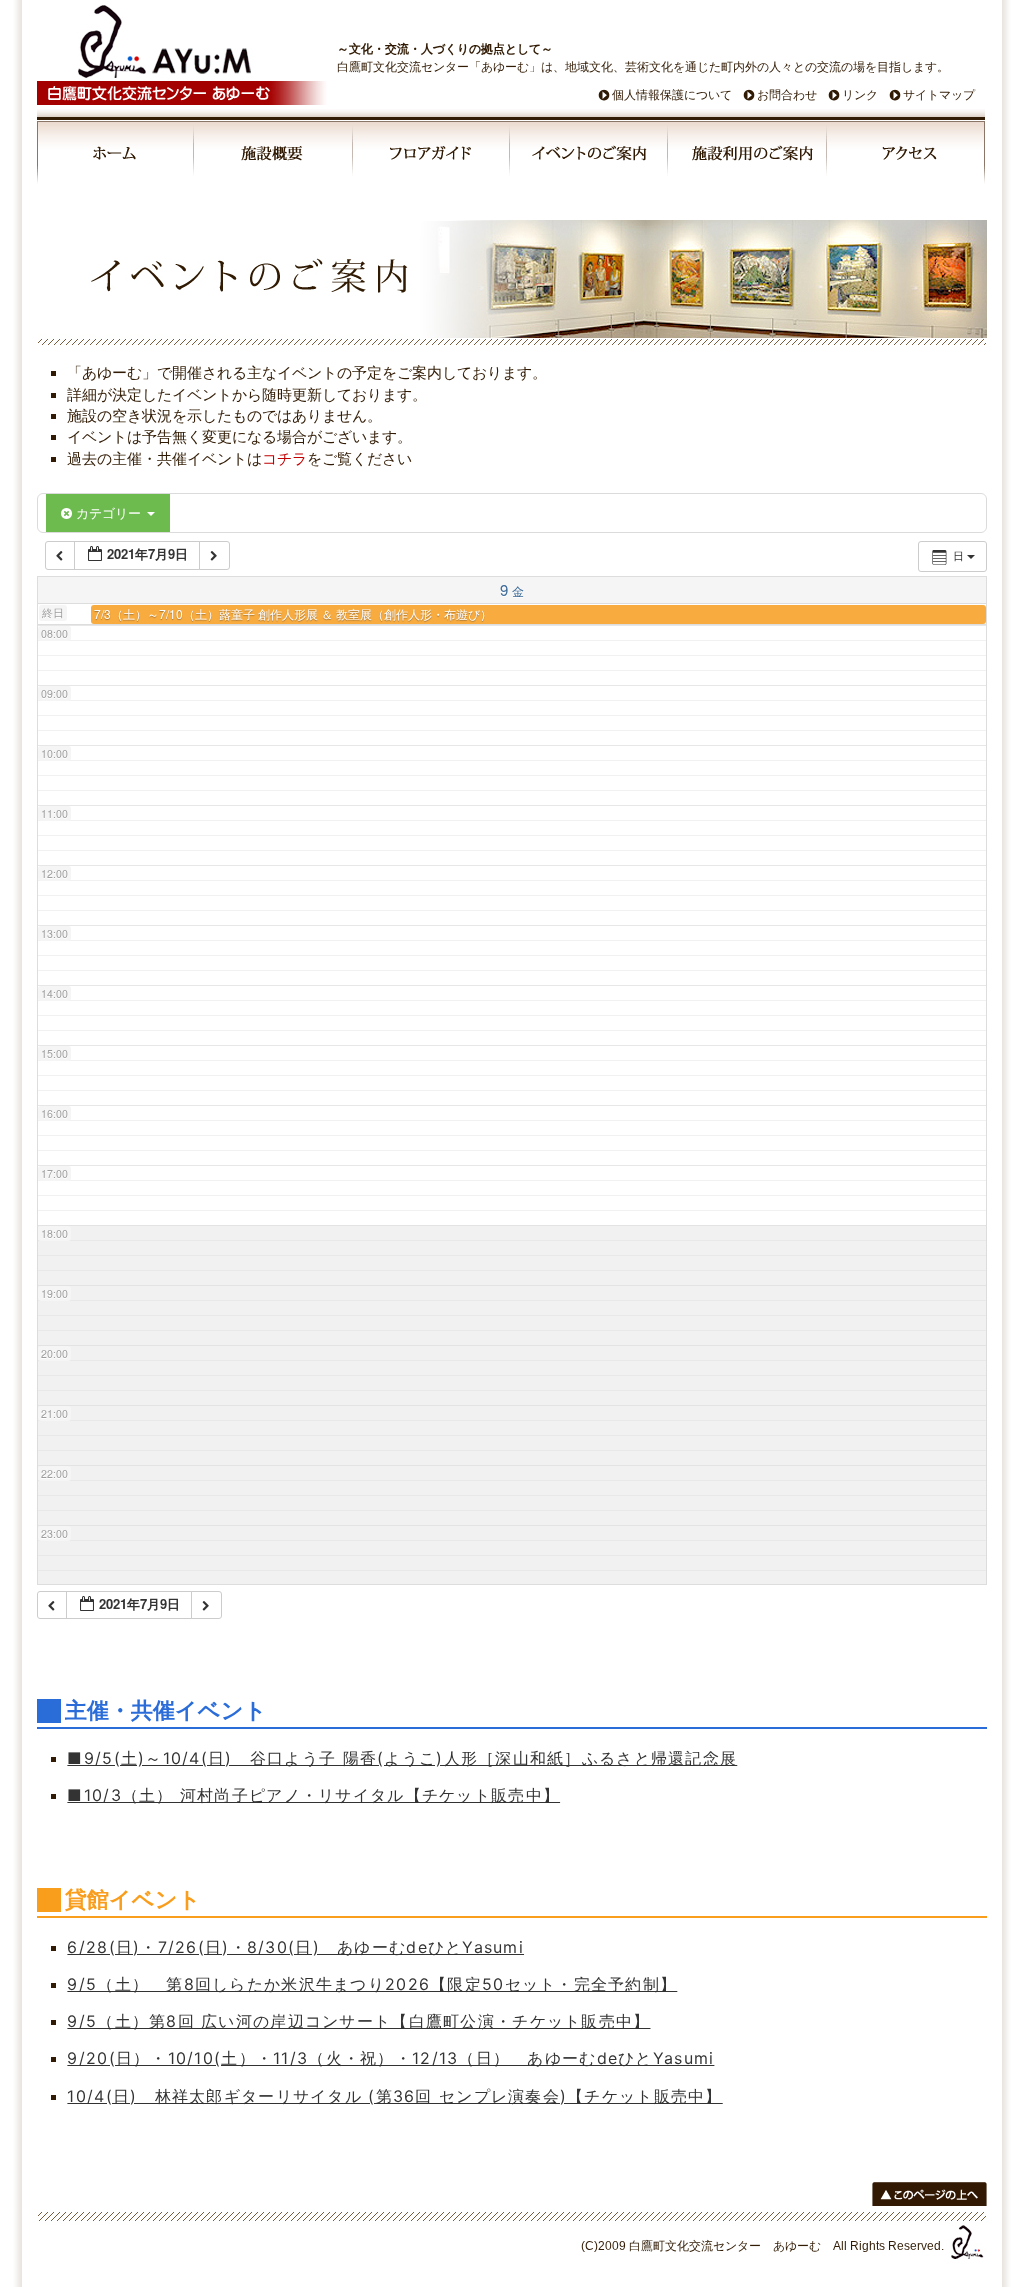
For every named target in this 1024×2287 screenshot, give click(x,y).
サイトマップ (939, 95)
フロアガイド (432, 156)
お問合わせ (787, 95)
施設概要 (274, 156)
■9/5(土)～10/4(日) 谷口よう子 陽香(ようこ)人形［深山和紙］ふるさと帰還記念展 (402, 1758)
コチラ (284, 458)
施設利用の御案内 (748, 156)
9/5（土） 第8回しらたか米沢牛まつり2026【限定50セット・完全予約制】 (372, 1984)
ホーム (116, 156)
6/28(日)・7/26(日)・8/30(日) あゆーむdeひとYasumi (295, 1947)
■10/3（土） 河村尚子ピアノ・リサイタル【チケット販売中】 (313, 1795)
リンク (860, 95)
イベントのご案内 (590, 156)
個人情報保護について (672, 95)
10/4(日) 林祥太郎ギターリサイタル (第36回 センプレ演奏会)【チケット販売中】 (394, 2096)
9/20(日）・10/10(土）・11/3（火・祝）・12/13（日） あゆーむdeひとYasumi (390, 2058)
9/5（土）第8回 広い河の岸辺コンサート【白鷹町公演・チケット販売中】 (358, 2021)
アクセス (906, 156)
